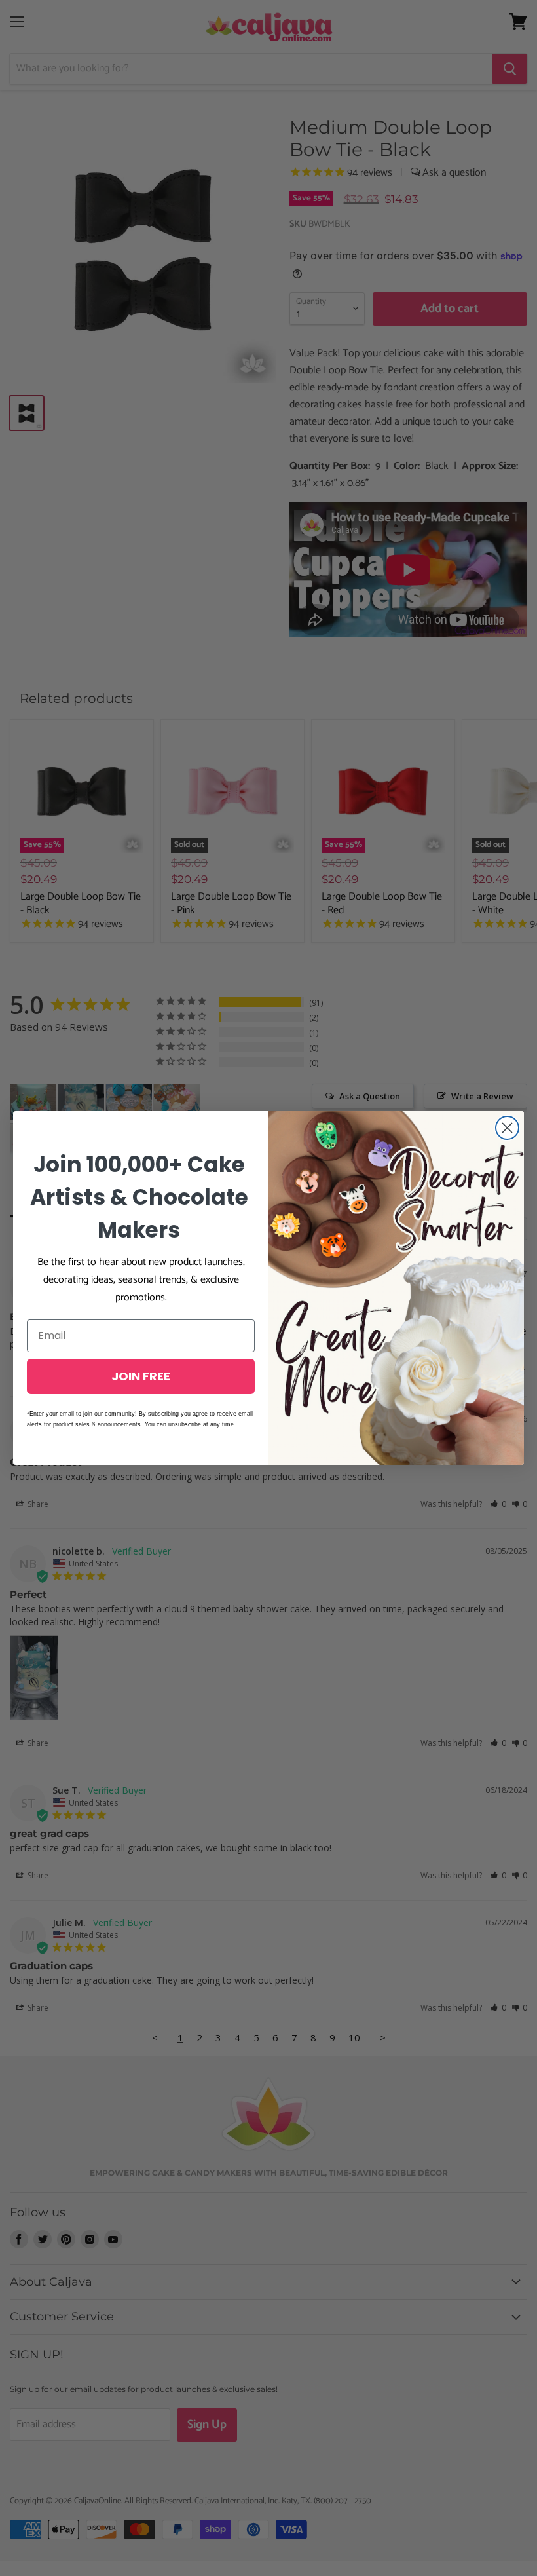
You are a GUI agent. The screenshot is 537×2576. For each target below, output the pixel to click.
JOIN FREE (141, 1376)
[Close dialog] (507, 1128)
